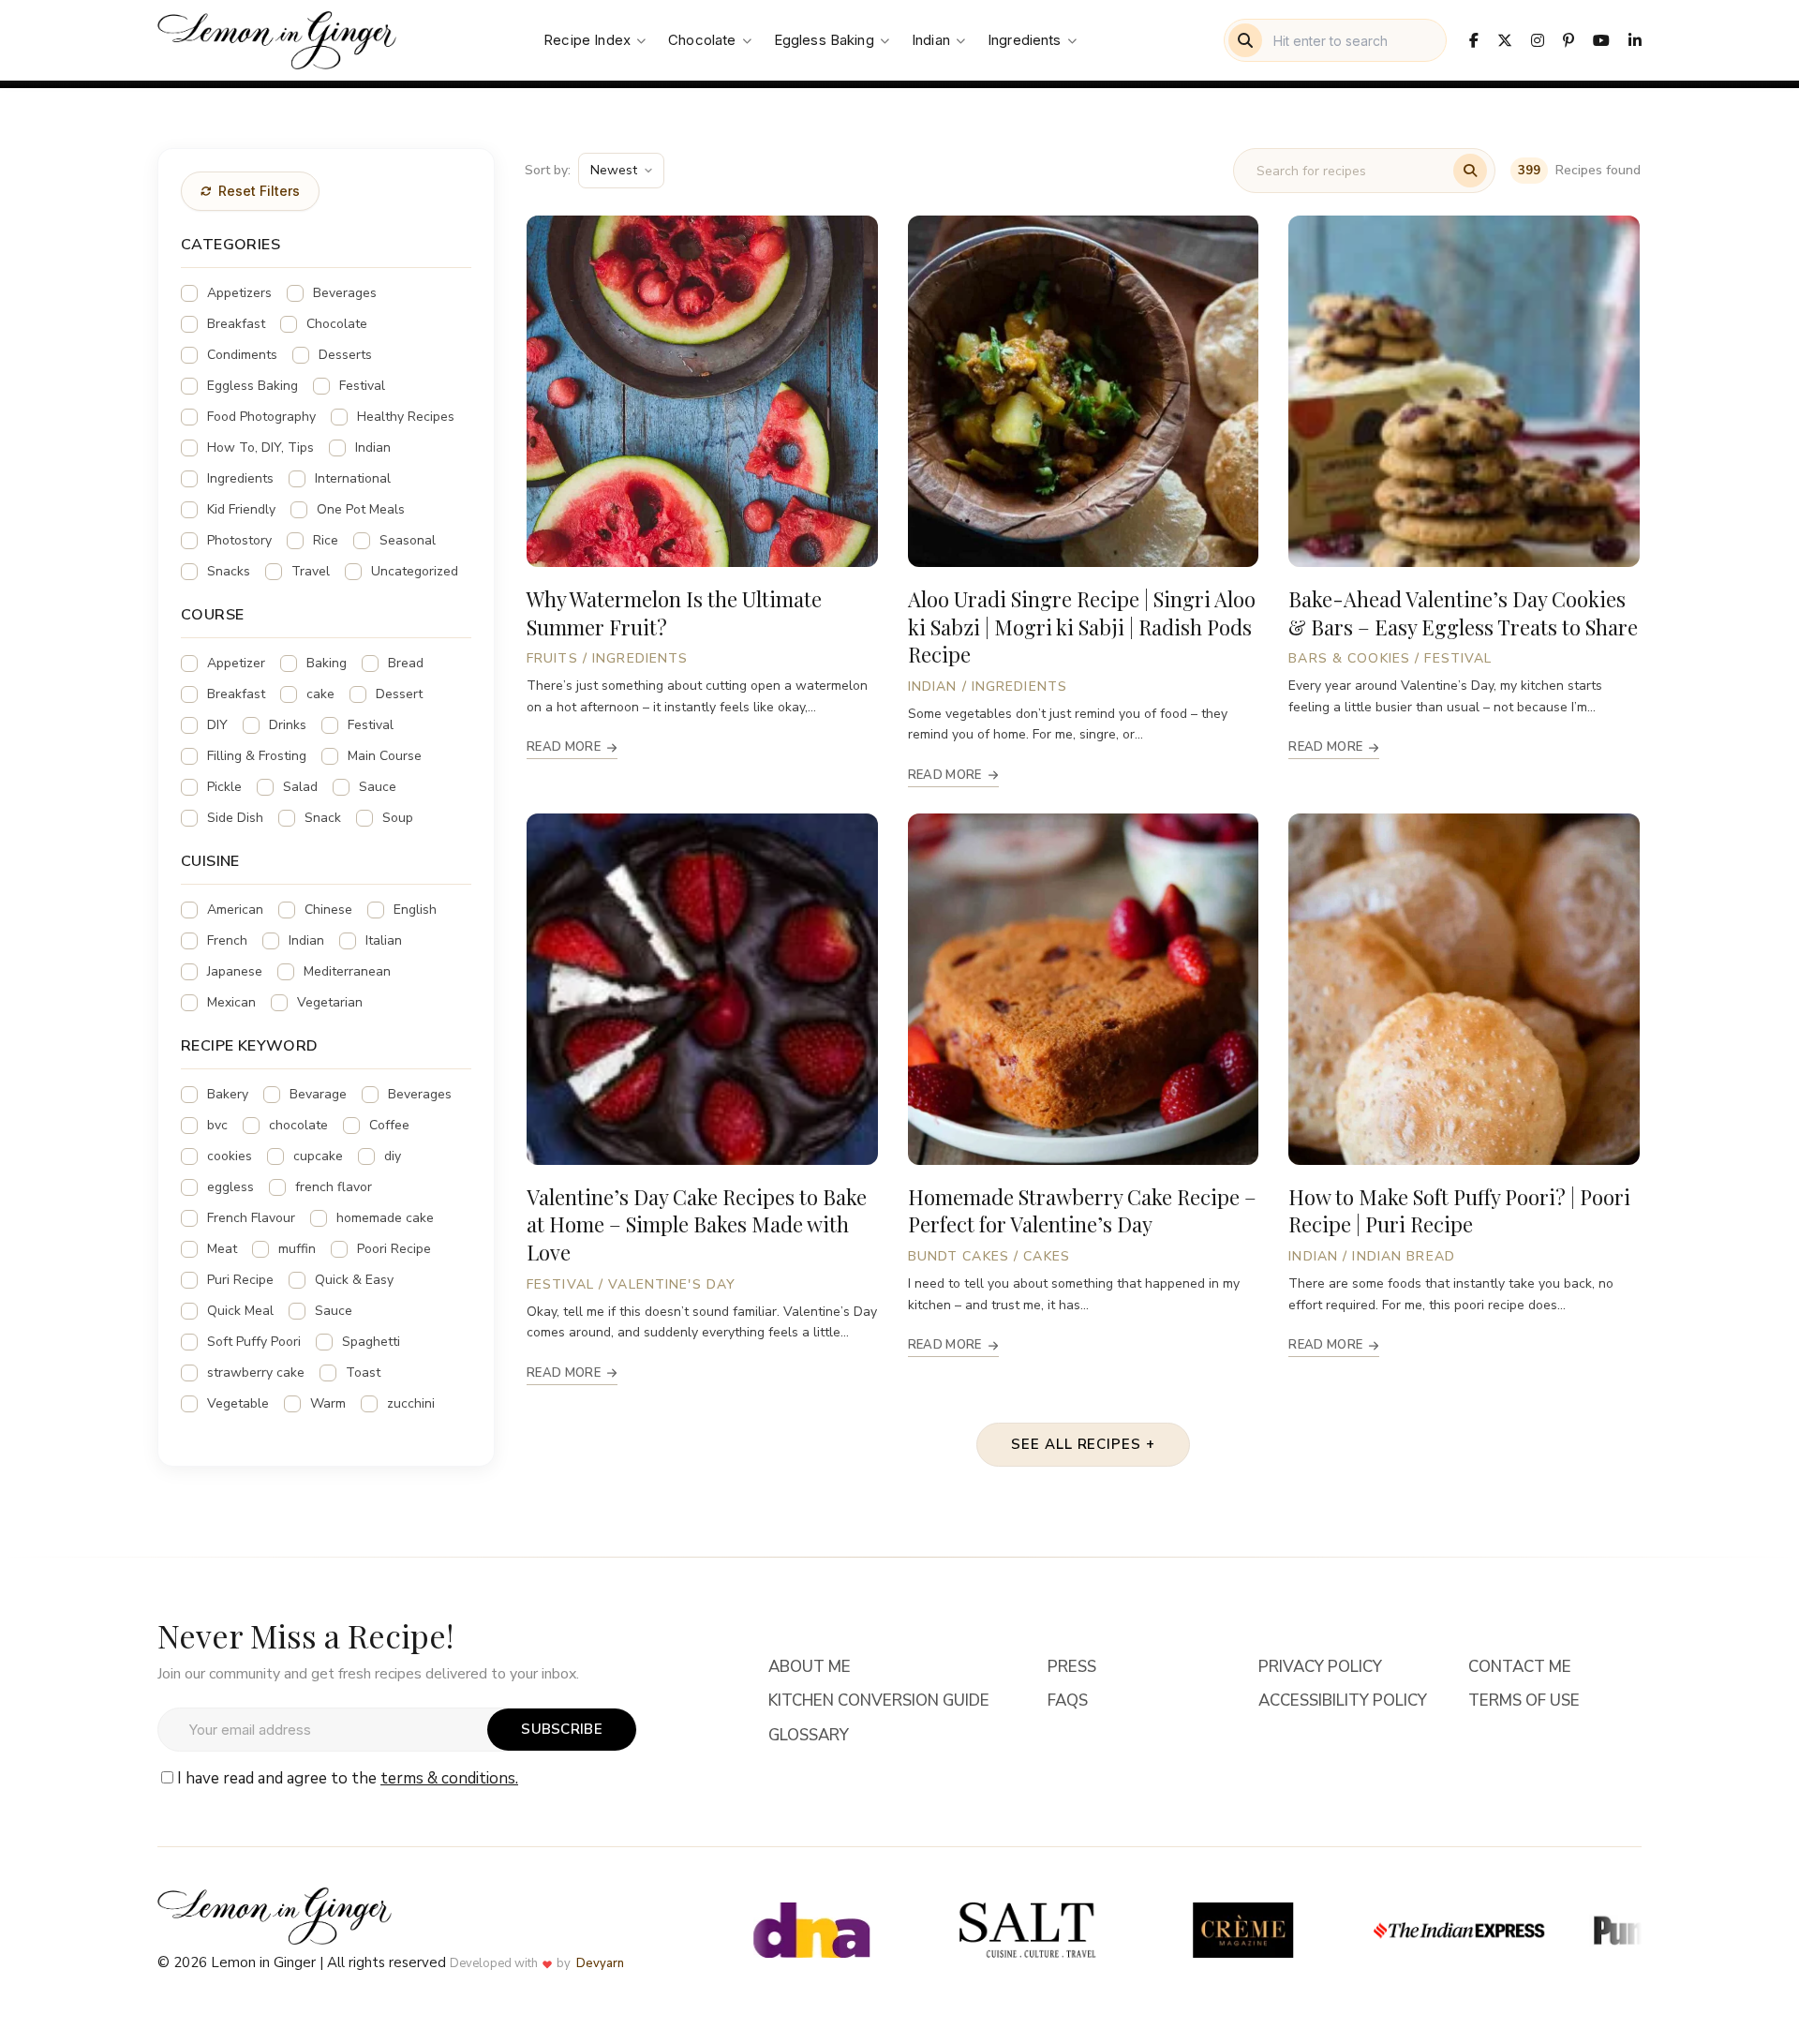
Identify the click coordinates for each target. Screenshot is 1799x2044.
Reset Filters (259, 191)
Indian (931, 40)
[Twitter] (1505, 40)
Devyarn (600, 1963)
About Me (810, 1667)
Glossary (809, 1736)
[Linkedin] (1635, 40)
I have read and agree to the (348, 1778)
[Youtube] (1601, 40)
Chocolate (702, 40)
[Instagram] (1538, 40)
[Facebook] (1474, 40)
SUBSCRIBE (562, 1729)
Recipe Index (587, 40)
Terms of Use (1524, 1701)
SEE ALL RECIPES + (1083, 1444)
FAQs (1068, 1701)
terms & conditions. (449, 1778)
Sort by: (548, 170)
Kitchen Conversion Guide (879, 1701)
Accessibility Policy (1343, 1701)
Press (1072, 1667)
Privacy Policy (1320, 1667)
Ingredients (1025, 40)
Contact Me (1520, 1667)
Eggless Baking (824, 40)
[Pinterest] (1569, 40)
